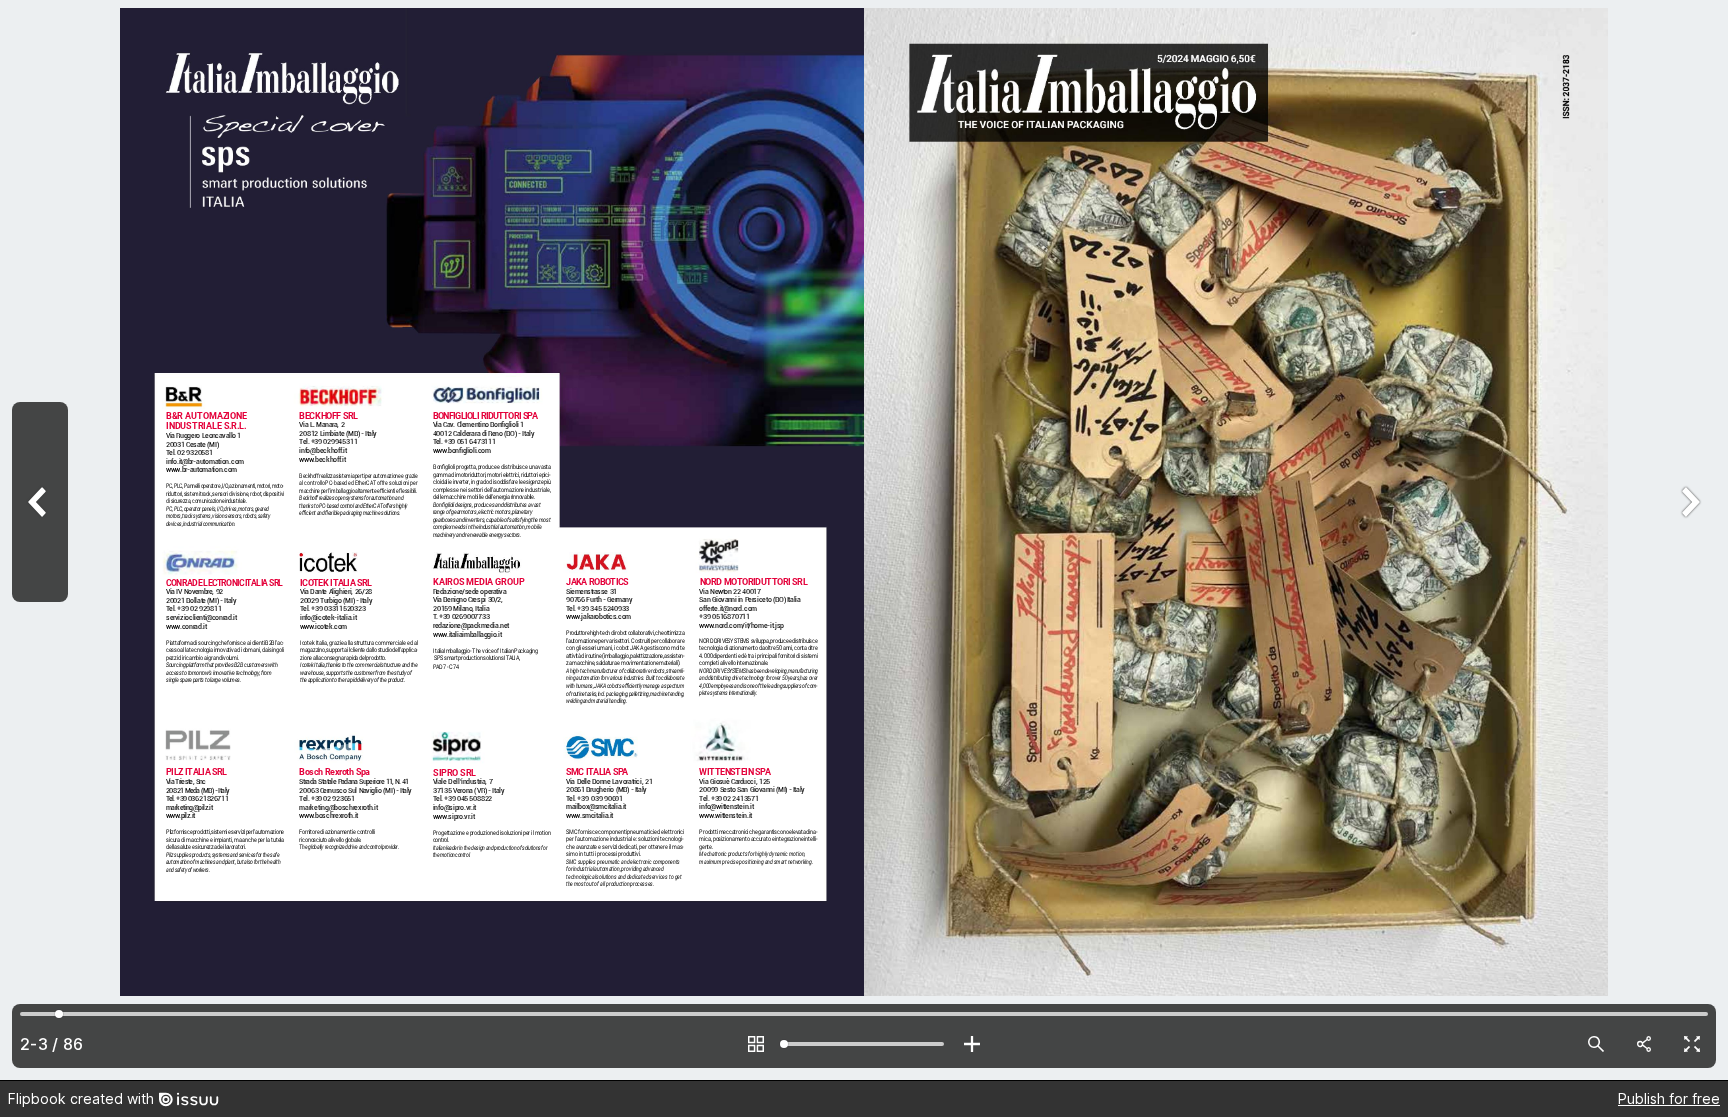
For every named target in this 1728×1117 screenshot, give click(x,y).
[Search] (1596, 1044)
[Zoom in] (972, 1044)
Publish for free (1669, 1098)
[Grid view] (756, 1044)
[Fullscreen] (1692, 1044)
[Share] (1644, 1044)
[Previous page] (40, 540)
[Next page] (1688, 540)
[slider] (864, 1044)
